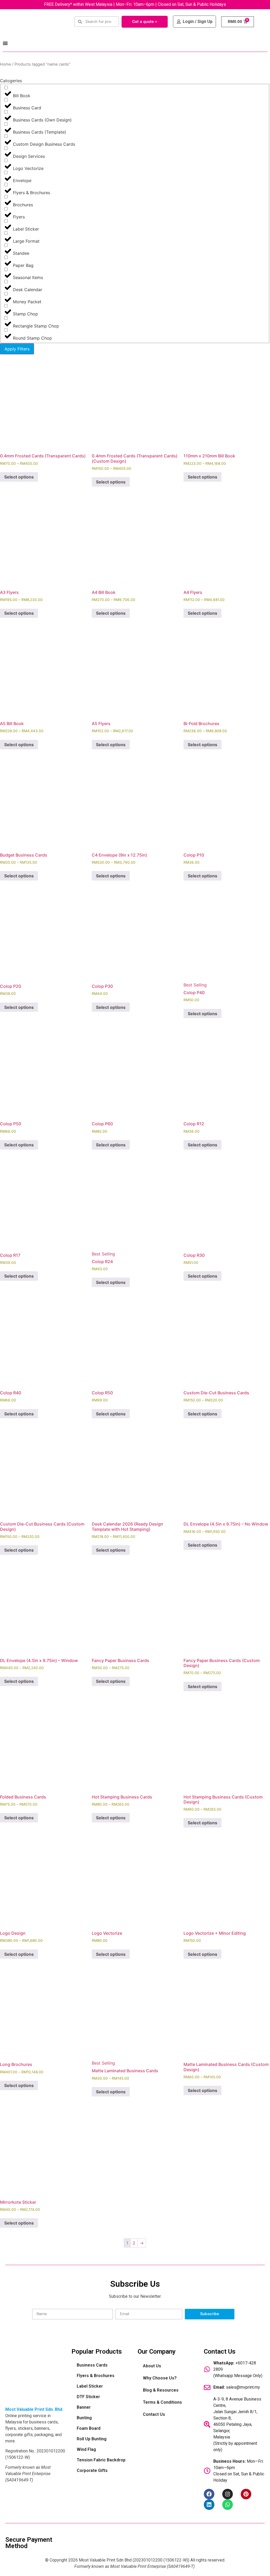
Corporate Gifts (92, 2470)
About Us (152, 2366)
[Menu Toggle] (5, 43)
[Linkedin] (209, 2505)
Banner (84, 2407)
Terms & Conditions (162, 2402)
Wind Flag (86, 2449)
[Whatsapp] (228, 2505)
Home (6, 64)
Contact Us (154, 2414)
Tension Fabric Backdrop (101, 2460)
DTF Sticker (88, 2397)
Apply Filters (17, 349)
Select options (19, 477)
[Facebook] (209, 2494)
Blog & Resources (161, 2390)
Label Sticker (90, 2386)
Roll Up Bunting (92, 2439)
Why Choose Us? (160, 2378)
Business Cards (92, 2365)
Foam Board (89, 2428)
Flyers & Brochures (96, 2376)
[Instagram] (228, 2494)
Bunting (84, 2418)
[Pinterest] (246, 2494)
